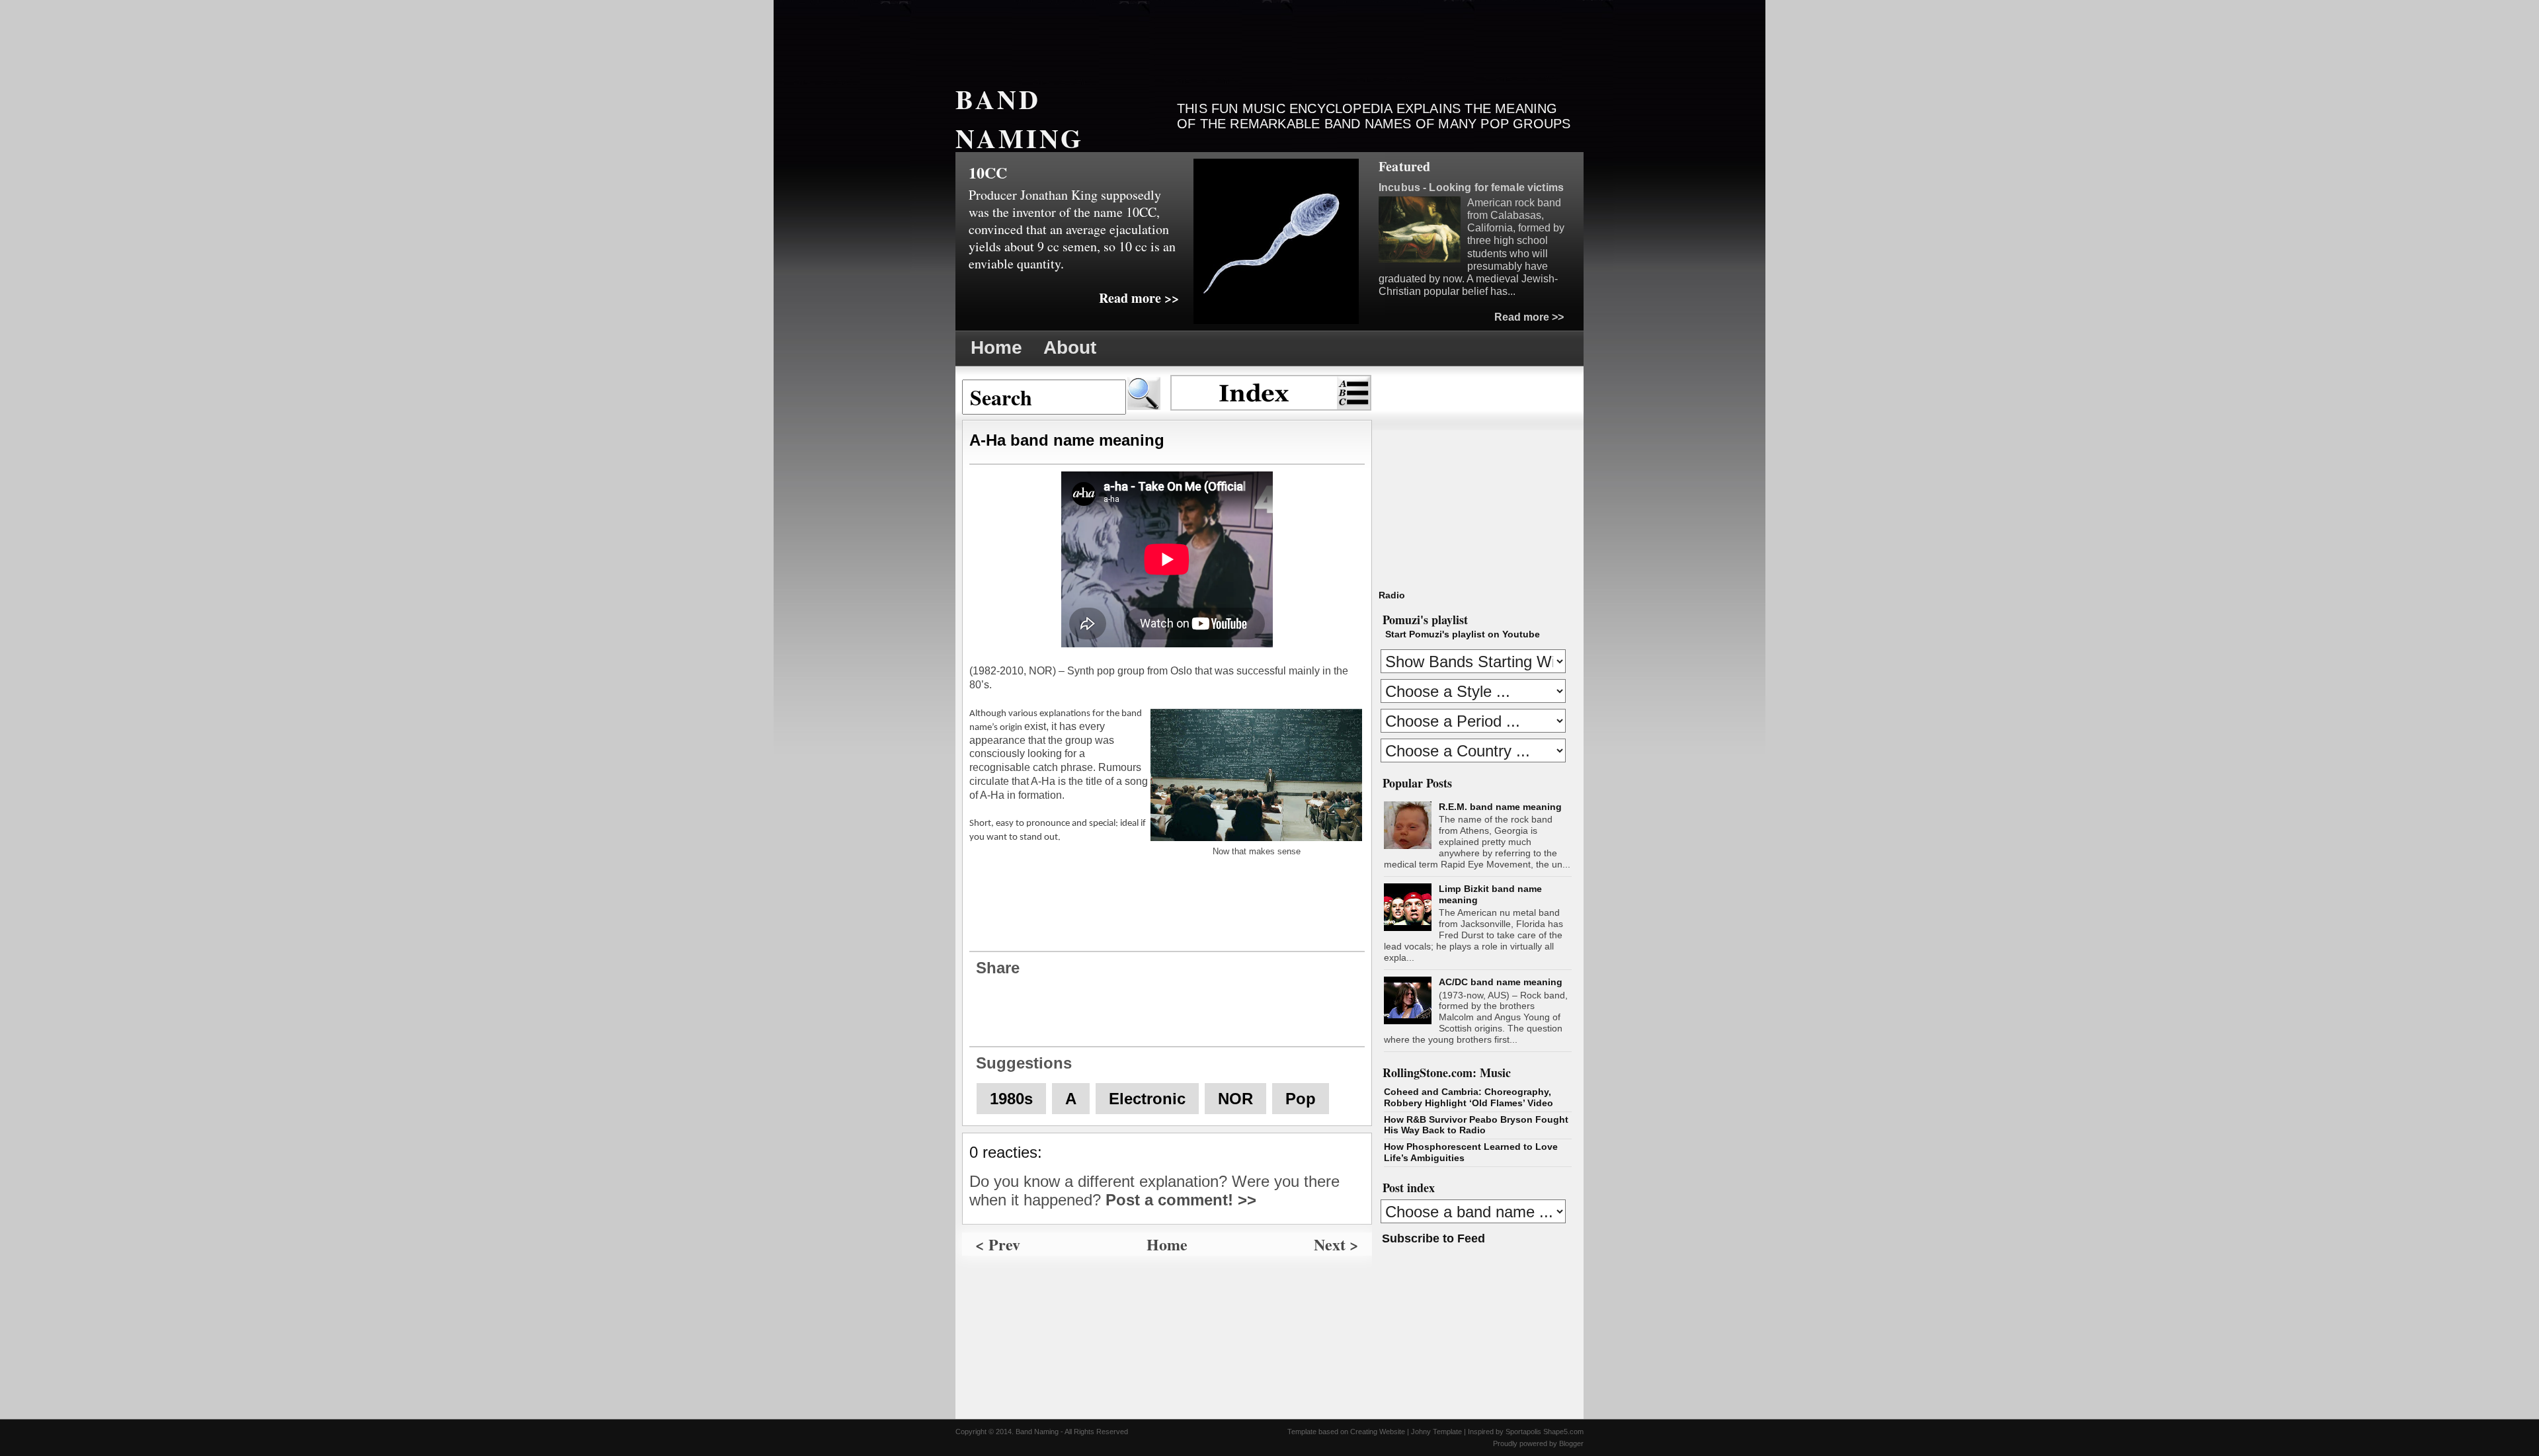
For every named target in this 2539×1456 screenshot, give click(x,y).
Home (996, 347)
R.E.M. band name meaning (1500, 807)
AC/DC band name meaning (1501, 982)
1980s (1011, 1099)
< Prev (998, 1244)
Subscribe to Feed (1433, 1238)
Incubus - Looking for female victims (1471, 187)
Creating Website (1378, 1432)
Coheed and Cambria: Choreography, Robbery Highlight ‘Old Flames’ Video (1469, 1097)
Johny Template (1436, 1432)
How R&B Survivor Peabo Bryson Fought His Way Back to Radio (1476, 1125)
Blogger (1571, 1443)
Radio (1392, 595)
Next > (1336, 1244)
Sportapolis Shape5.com (1545, 1432)
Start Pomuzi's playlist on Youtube (1463, 634)
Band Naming (1020, 118)
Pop (1301, 1099)
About (1070, 347)
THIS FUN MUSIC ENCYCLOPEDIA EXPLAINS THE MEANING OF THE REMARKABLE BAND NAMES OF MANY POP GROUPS (1374, 116)
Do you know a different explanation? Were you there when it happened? (1154, 1191)
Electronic (1147, 1099)
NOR (1235, 1099)
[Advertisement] (1196, 36)
